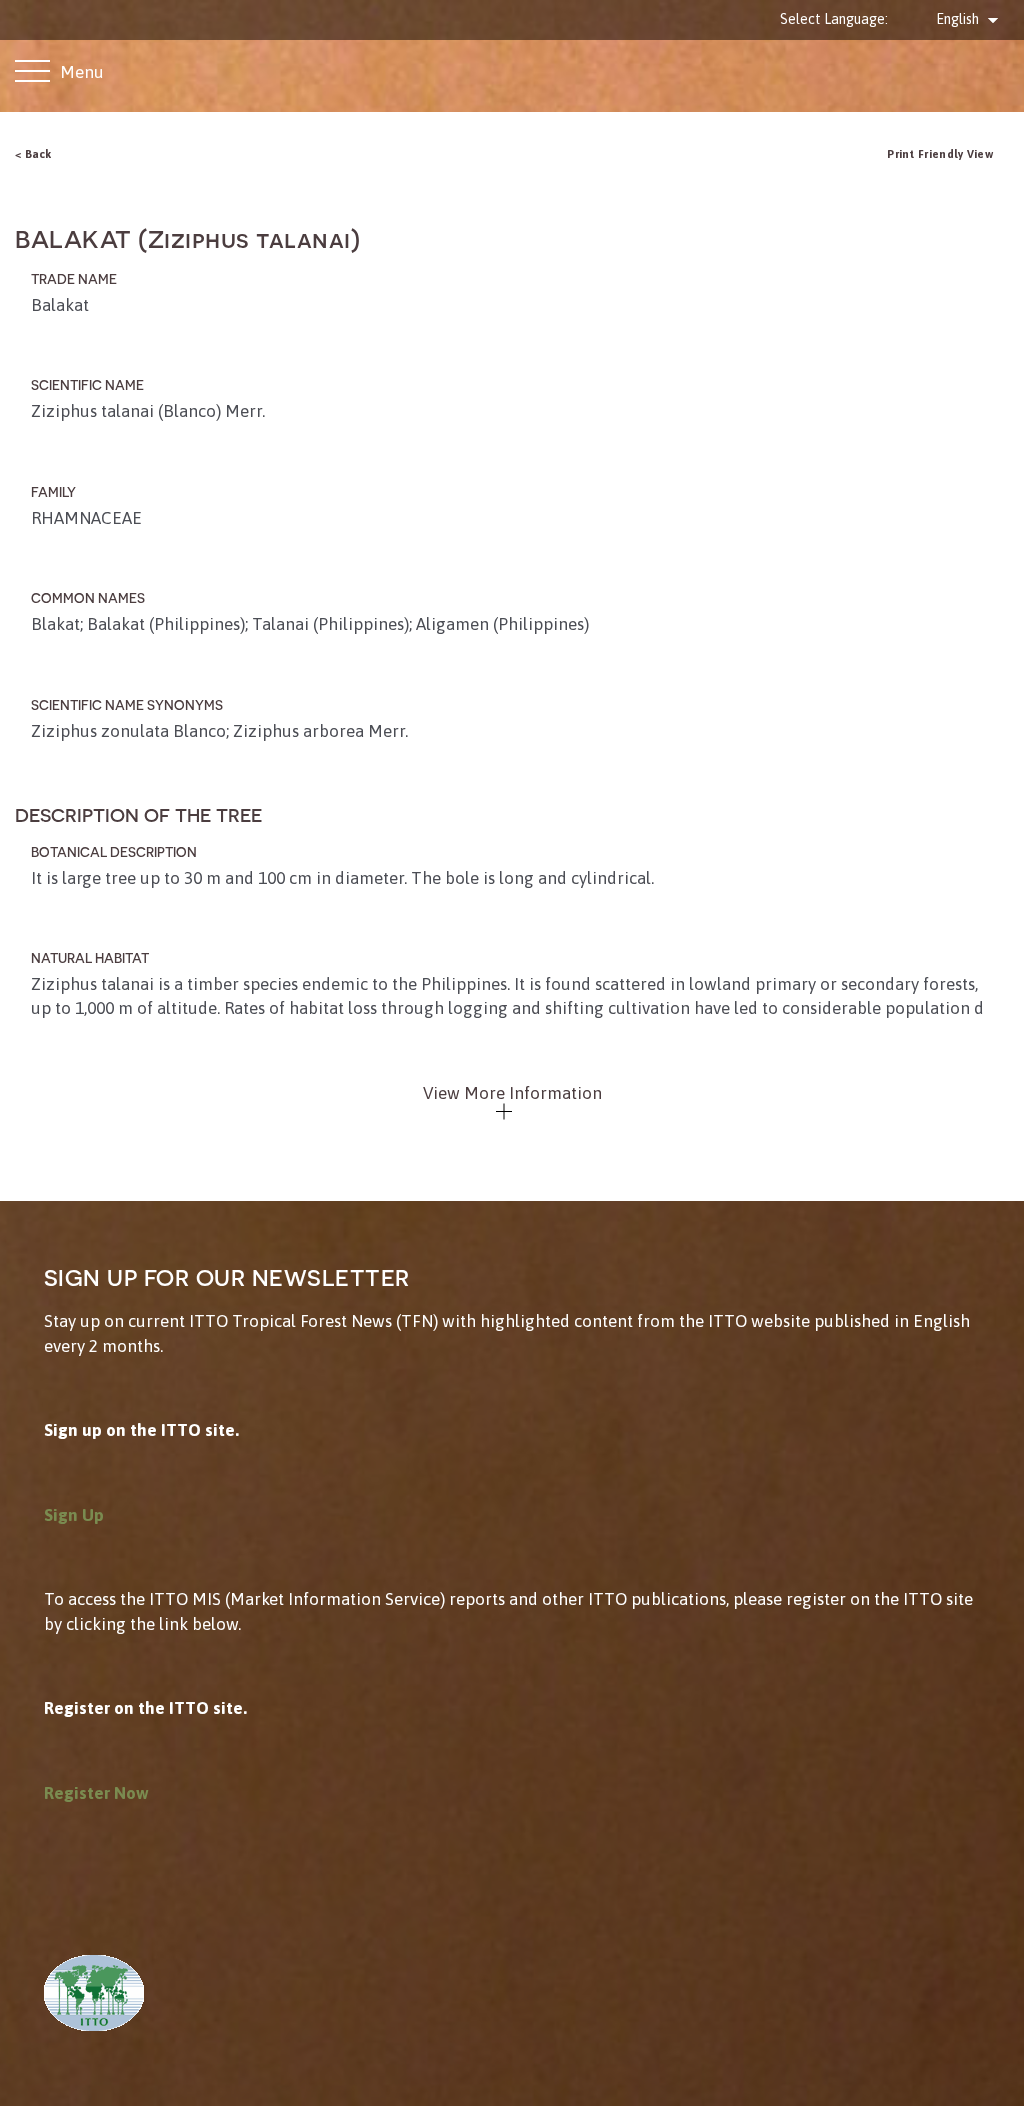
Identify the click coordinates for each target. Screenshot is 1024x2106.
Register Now (96, 1793)
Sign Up (74, 1515)
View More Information (512, 1093)
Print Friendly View (940, 153)
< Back (33, 153)
